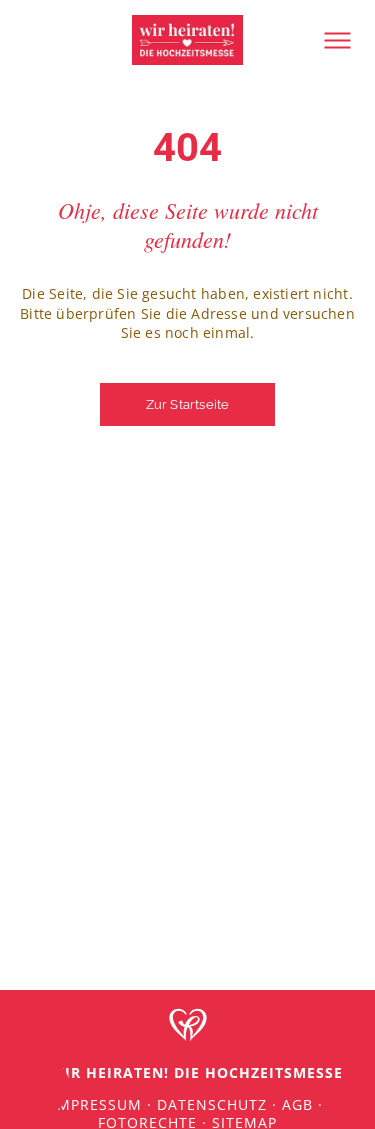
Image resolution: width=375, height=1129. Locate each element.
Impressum (97, 1104)
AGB (297, 1104)
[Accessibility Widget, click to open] (42, 1086)
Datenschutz (212, 1104)
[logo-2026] (188, 21)
